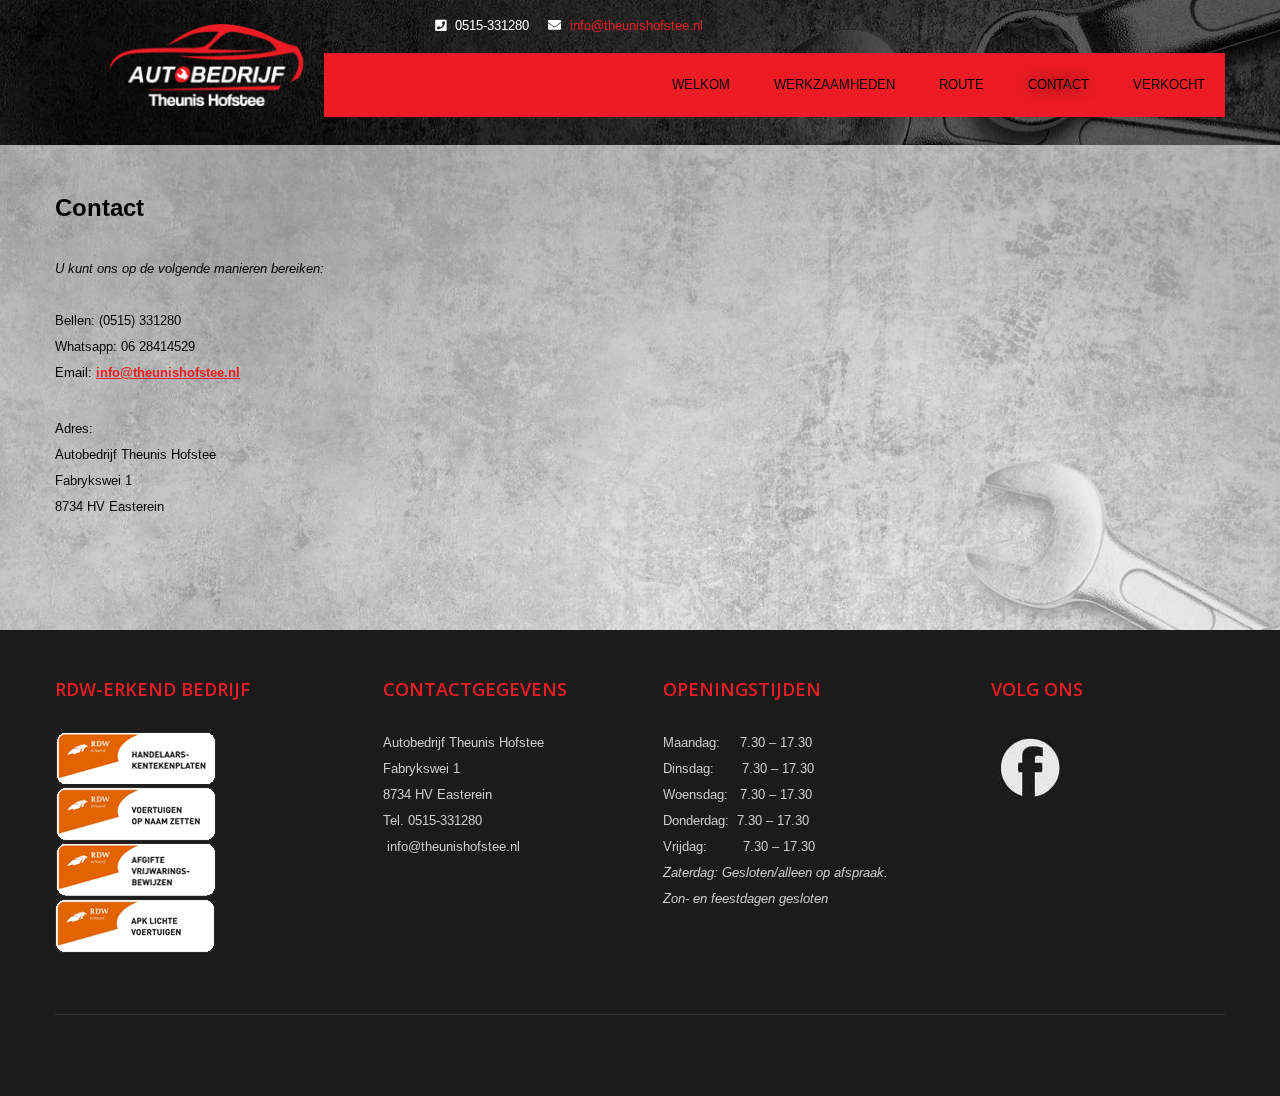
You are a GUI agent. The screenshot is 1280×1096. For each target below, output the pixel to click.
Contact (1058, 84)
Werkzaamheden (834, 84)
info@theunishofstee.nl (636, 25)
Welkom (701, 84)
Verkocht (1169, 84)
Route (961, 84)
